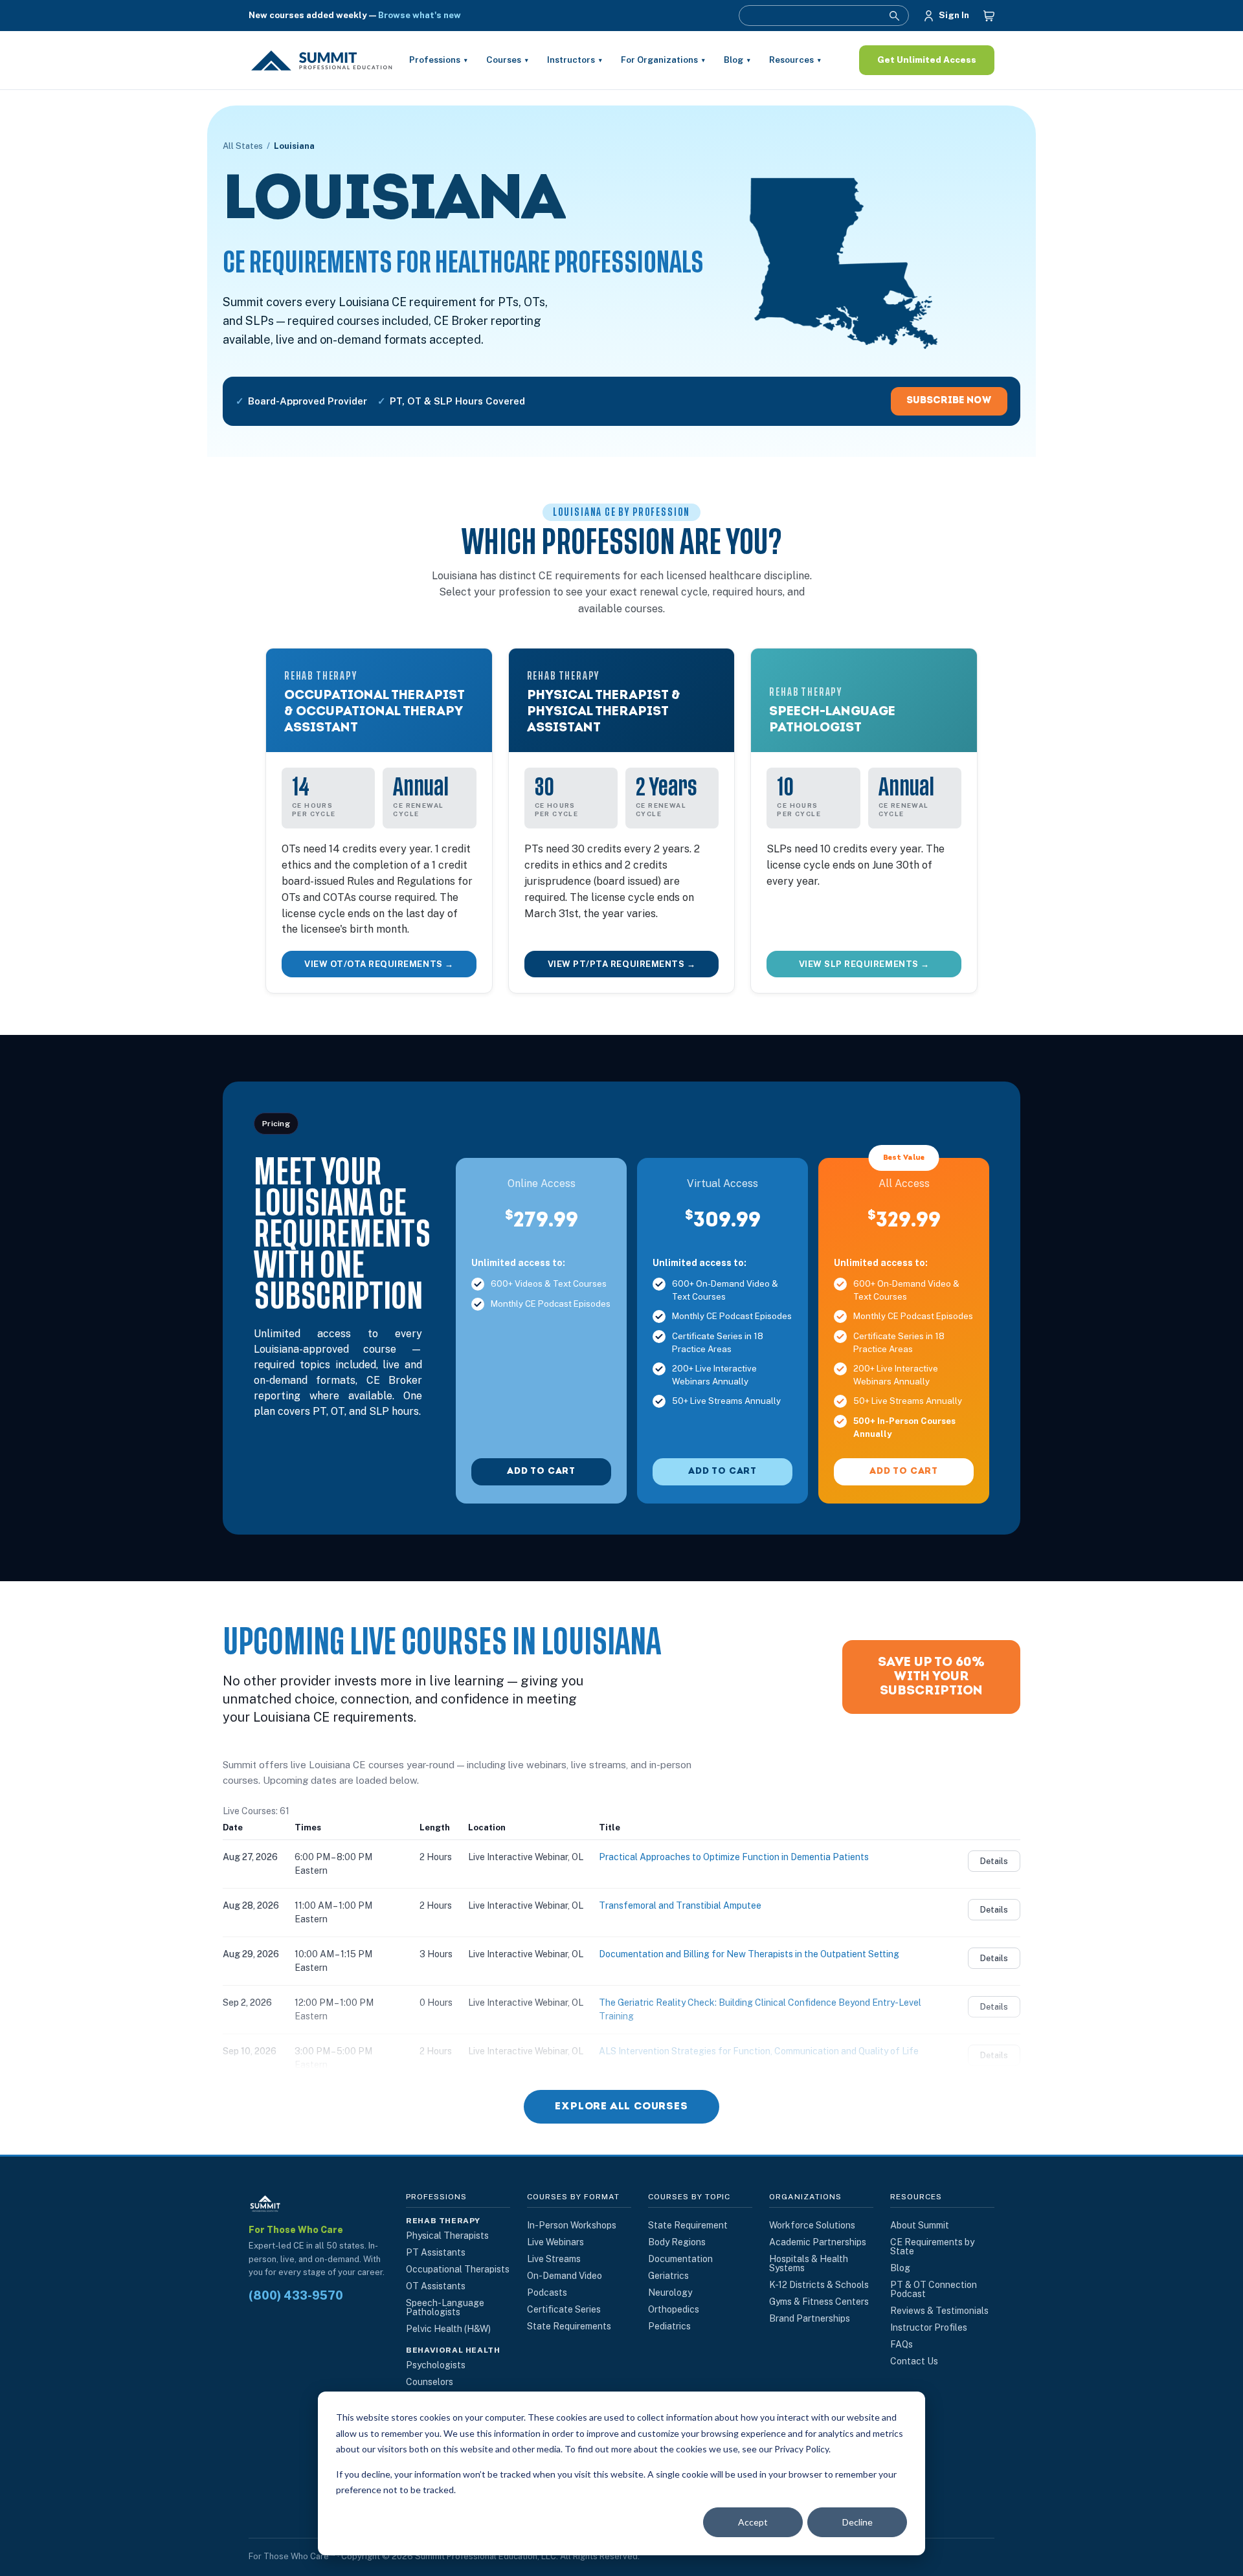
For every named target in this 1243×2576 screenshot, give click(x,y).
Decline (857, 2522)
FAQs (901, 2344)
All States (243, 146)
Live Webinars (555, 2242)
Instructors (575, 60)
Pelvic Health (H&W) (448, 2329)
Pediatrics (669, 2326)
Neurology (670, 2293)
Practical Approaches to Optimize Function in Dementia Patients (734, 1857)
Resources (795, 60)
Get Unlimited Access (927, 60)
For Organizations (663, 60)
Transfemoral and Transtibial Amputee (680, 1905)
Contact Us (914, 2361)
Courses (507, 60)
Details (994, 1861)
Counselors (430, 2382)
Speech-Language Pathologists (445, 2307)
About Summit (920, 2225)
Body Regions (677, 2242)
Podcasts (547, 2293)
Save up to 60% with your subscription (931, 1677)
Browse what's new (420, 15)
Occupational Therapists (458, 2269)
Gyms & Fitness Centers (819, 2302)
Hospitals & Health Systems (809, 2263)
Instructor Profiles (929, 2327)
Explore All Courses (621, 2107)
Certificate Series (564, 2309)
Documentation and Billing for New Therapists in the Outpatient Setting (749, 1954)
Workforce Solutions (812, 2225)
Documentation (680, 2259)
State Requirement (688, 2225)
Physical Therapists (447, 2236)
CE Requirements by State (932, 2247)
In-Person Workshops (572, 2225)
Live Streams (554, 2259)
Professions (438, 60)
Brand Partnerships (810, 2318)
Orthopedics (674, 2309)
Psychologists (436, 2365)
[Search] (894, 16)
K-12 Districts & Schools (819, 2285)
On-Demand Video (565, 2276)
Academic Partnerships (818, 2242)
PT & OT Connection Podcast (934, 2289)
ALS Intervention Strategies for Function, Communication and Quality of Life (759, 2051)
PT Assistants (436, 2252)
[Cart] (989, 16)
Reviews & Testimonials (939, 2311)
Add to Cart (541, 1471)
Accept (753, 2522)
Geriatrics (668, 2276)
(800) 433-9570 (296, 2296)
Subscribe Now (949, 401)
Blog (737, 60)
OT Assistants (436, 2286)
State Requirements (569, 2326)
